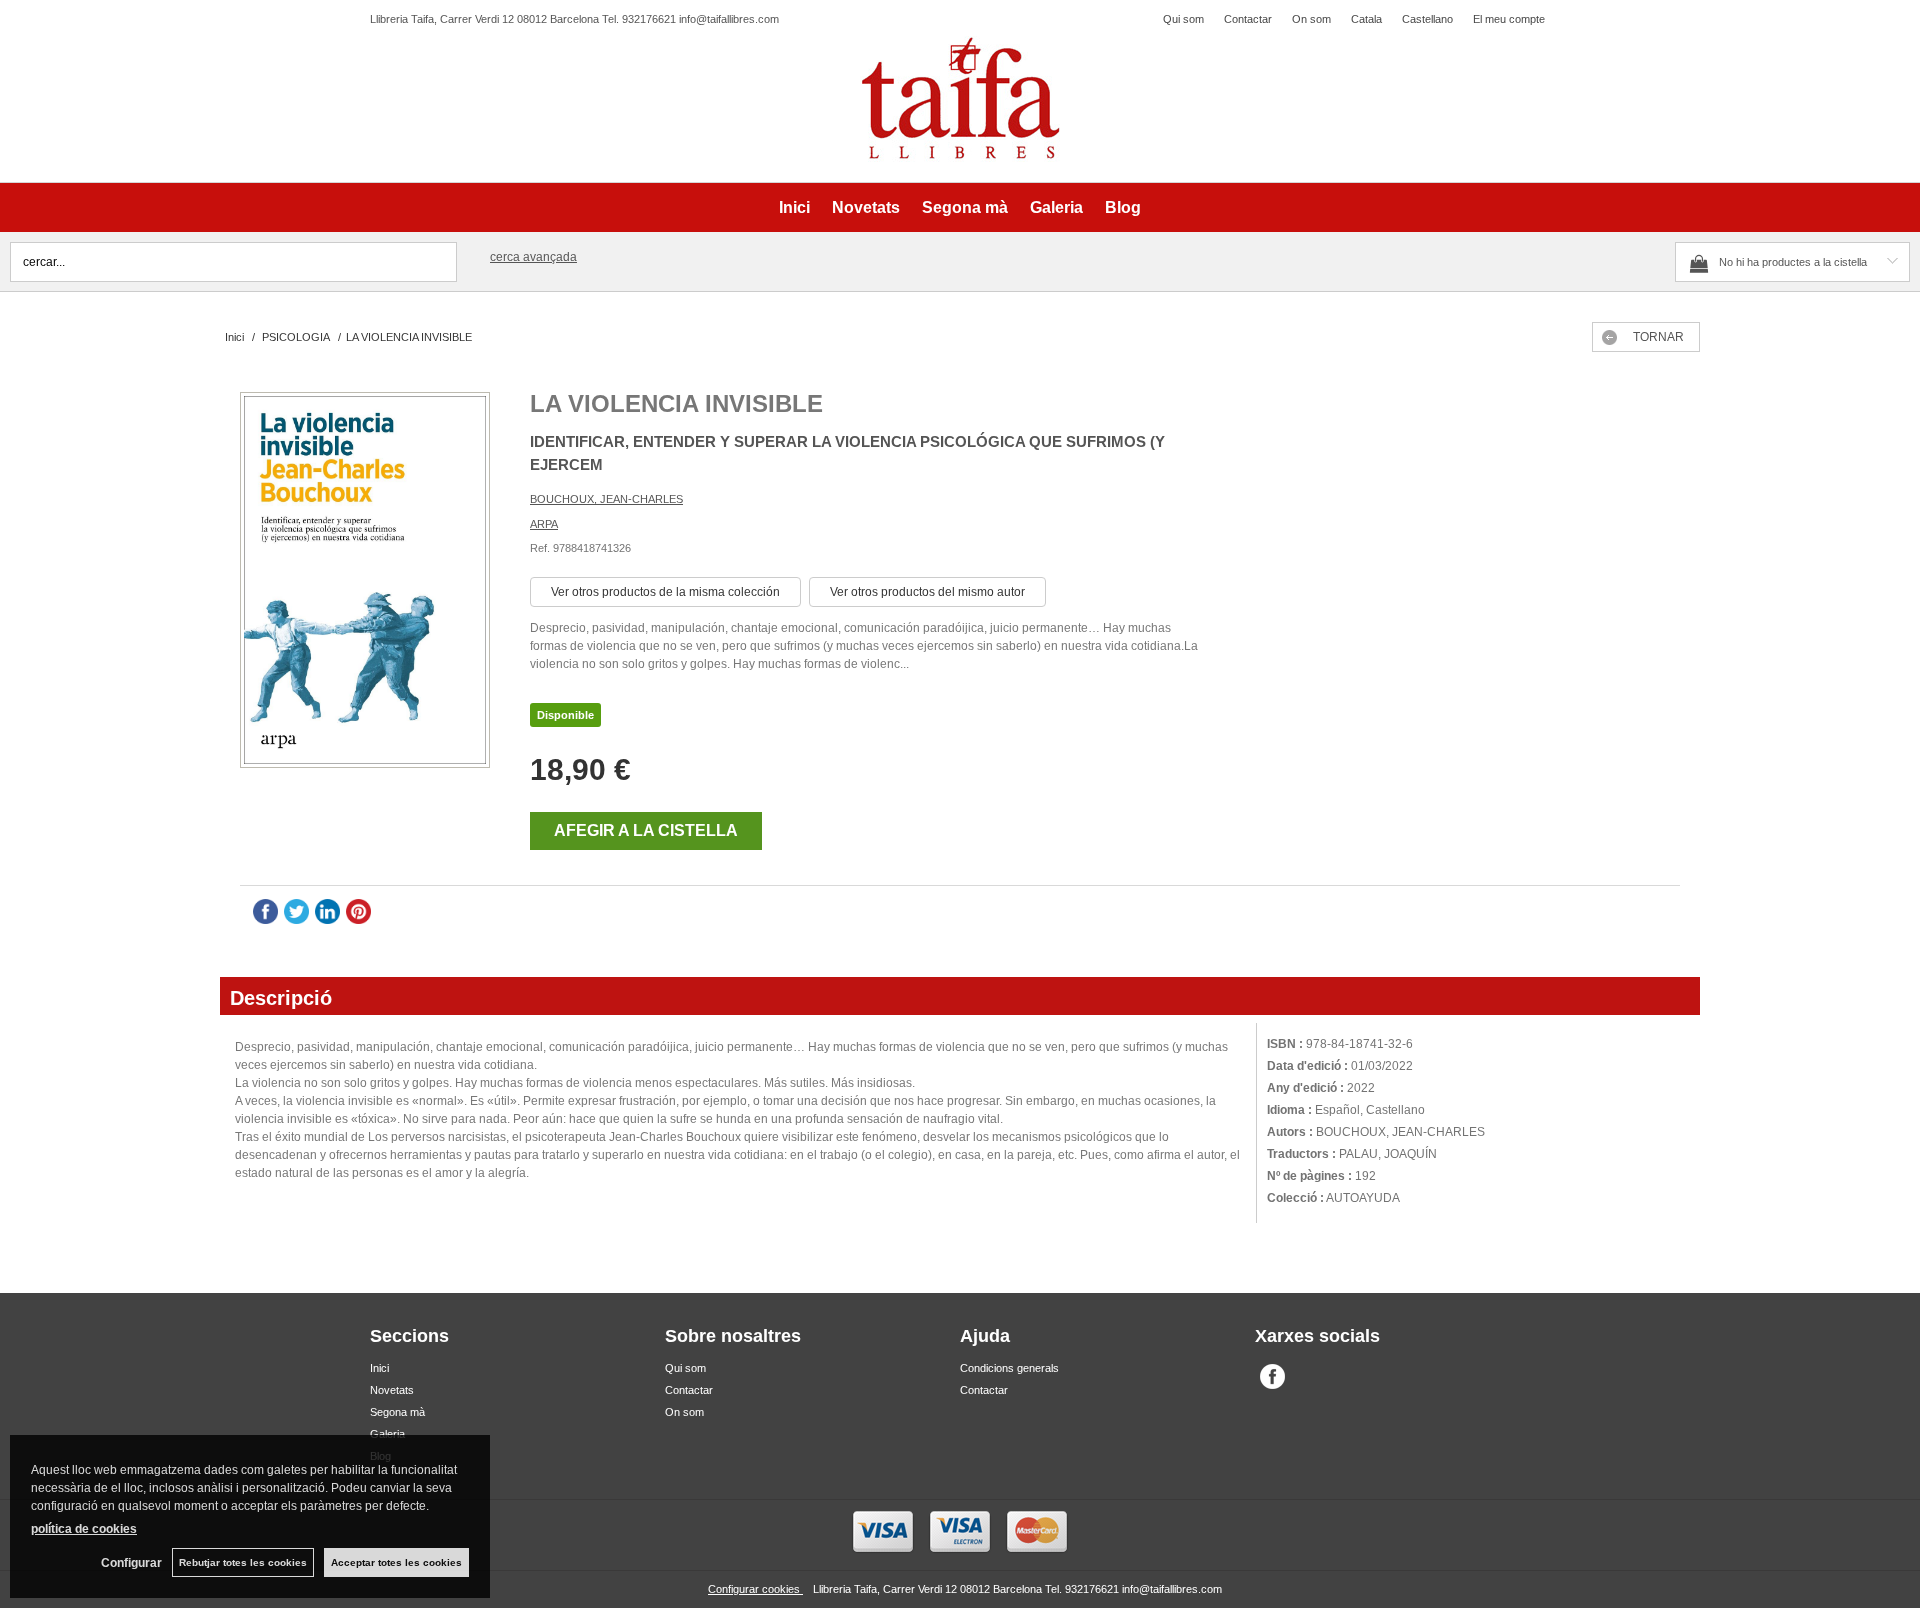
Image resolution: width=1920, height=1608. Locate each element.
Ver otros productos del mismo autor (927, 592)
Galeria (1056, 207)
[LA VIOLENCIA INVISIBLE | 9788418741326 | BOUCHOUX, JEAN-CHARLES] (365, 582)
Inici (794, 207)
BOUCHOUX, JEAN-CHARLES (606, 499)
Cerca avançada (533, 257)
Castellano (1427, 19)
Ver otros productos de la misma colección (665, 592)
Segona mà (965, 207)
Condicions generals (1009, 1368)
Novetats (866, 207)
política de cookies (84, 1529)
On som (1311, 19)
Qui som (1183, 19)
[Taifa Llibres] (960, 99)
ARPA (544, 524)
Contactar (1248, 19)
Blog (1123, 207)
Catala (1366, 19)
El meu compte (1509, 19)
